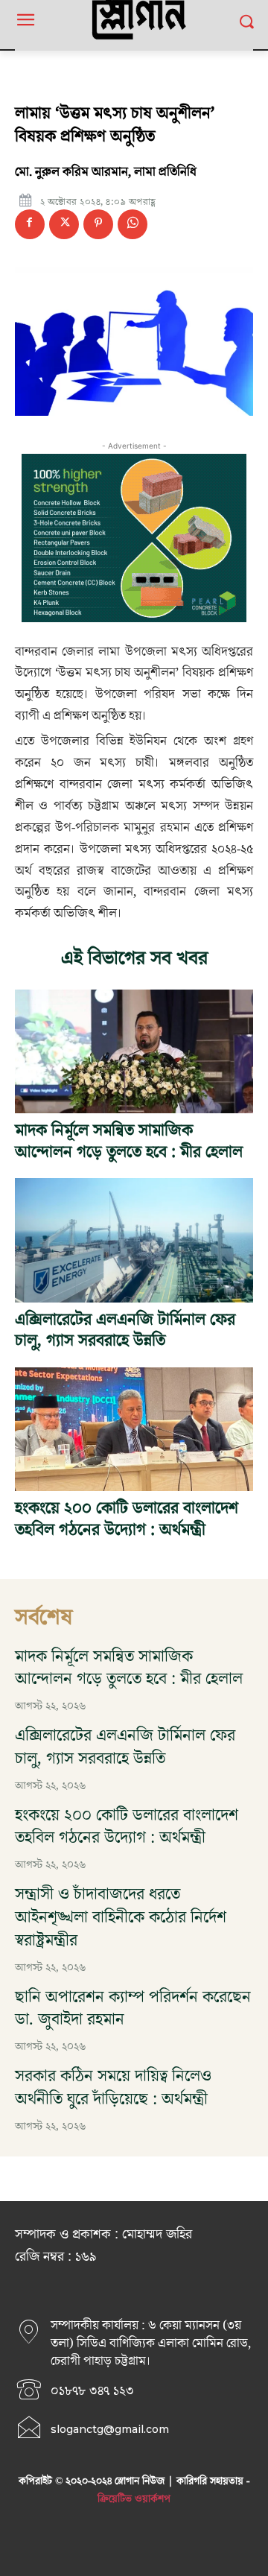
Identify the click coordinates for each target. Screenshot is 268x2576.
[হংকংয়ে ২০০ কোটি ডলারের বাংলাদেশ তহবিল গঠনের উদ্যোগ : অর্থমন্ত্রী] (134, 1429)
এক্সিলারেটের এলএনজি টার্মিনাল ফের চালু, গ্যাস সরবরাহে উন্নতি (125, 1331)
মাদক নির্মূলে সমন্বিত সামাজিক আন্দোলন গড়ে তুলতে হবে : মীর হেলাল (129, 1142)
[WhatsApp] (133, 224)
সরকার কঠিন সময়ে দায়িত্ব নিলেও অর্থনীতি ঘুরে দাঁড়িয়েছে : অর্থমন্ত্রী (113, 2088)
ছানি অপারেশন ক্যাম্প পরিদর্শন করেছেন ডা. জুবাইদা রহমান (133, 2009)
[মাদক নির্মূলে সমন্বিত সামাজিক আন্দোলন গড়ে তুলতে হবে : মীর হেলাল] (134, 1051)
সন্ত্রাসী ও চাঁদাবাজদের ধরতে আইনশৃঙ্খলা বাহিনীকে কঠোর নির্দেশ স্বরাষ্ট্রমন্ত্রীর (121, 1918)
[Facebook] (30, 224)
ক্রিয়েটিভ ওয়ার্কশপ (134, 2499)
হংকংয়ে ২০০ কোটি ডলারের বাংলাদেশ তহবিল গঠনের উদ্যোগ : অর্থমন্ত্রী (127, 1519)
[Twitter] (64, 224)
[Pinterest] (98, 224)
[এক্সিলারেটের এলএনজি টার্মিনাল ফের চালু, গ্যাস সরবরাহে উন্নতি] (134, 1240)
